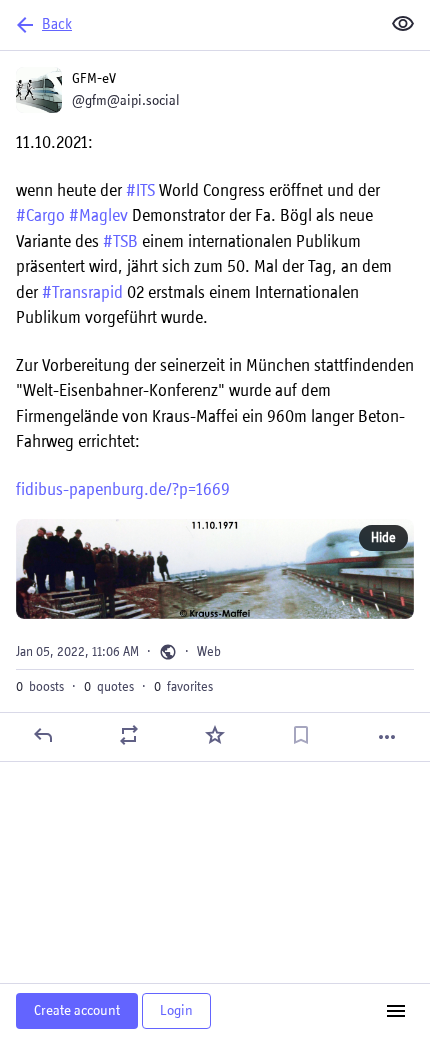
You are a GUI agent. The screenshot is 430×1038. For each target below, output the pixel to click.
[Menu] (396, 1011)
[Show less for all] (403, 24)
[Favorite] (215, 735)
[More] (387, 737)
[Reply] (43, 735)
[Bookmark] (301, 735)
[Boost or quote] (129, 735)
